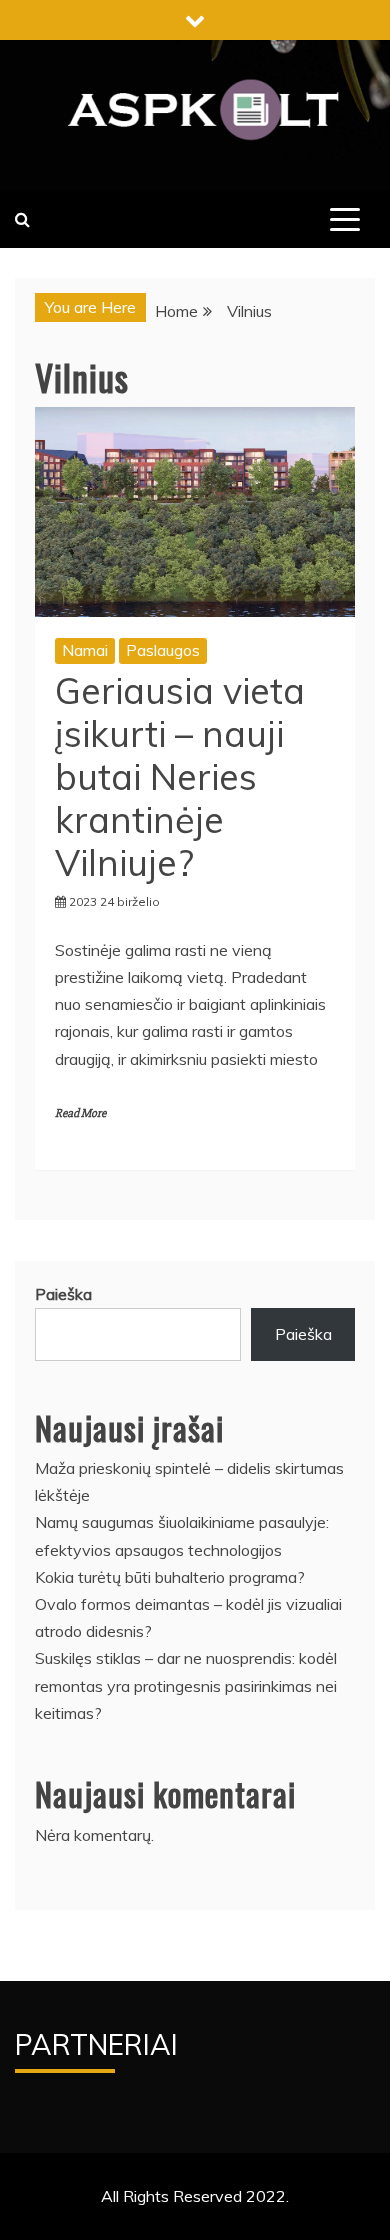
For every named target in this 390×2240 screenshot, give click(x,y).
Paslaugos (163, 650)
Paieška (63, 1294)
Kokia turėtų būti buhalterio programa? (170, 1577)
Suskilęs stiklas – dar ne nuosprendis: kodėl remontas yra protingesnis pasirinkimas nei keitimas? (186, 1685)
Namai (85, 650)
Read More (80, 1113)
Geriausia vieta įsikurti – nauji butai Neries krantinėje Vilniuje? (180, 777)
